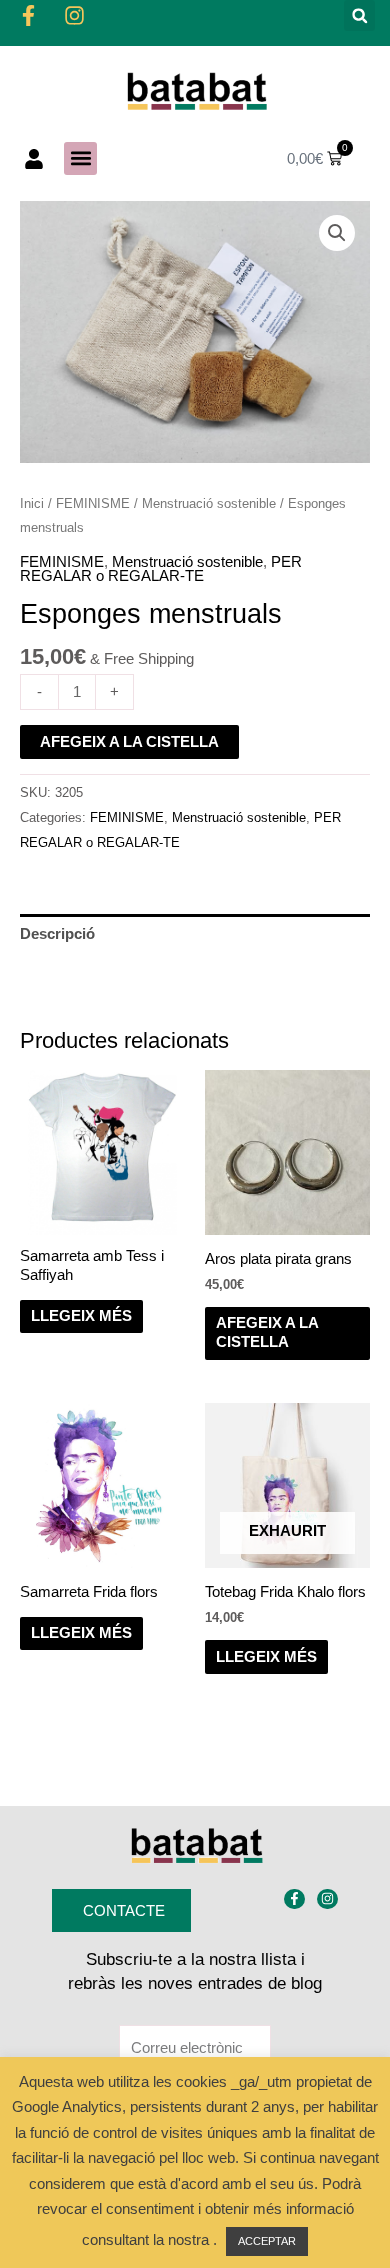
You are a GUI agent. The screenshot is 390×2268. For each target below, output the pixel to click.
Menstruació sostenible (209, 503)
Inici (32, 503)
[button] (359, 15)
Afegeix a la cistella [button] (267, 1332)
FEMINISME (93, 503)
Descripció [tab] (57, 934)
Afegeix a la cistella (129, 742)
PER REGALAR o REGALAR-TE (161, 569)
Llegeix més (81, 1316)
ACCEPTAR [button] (267, 2241)
